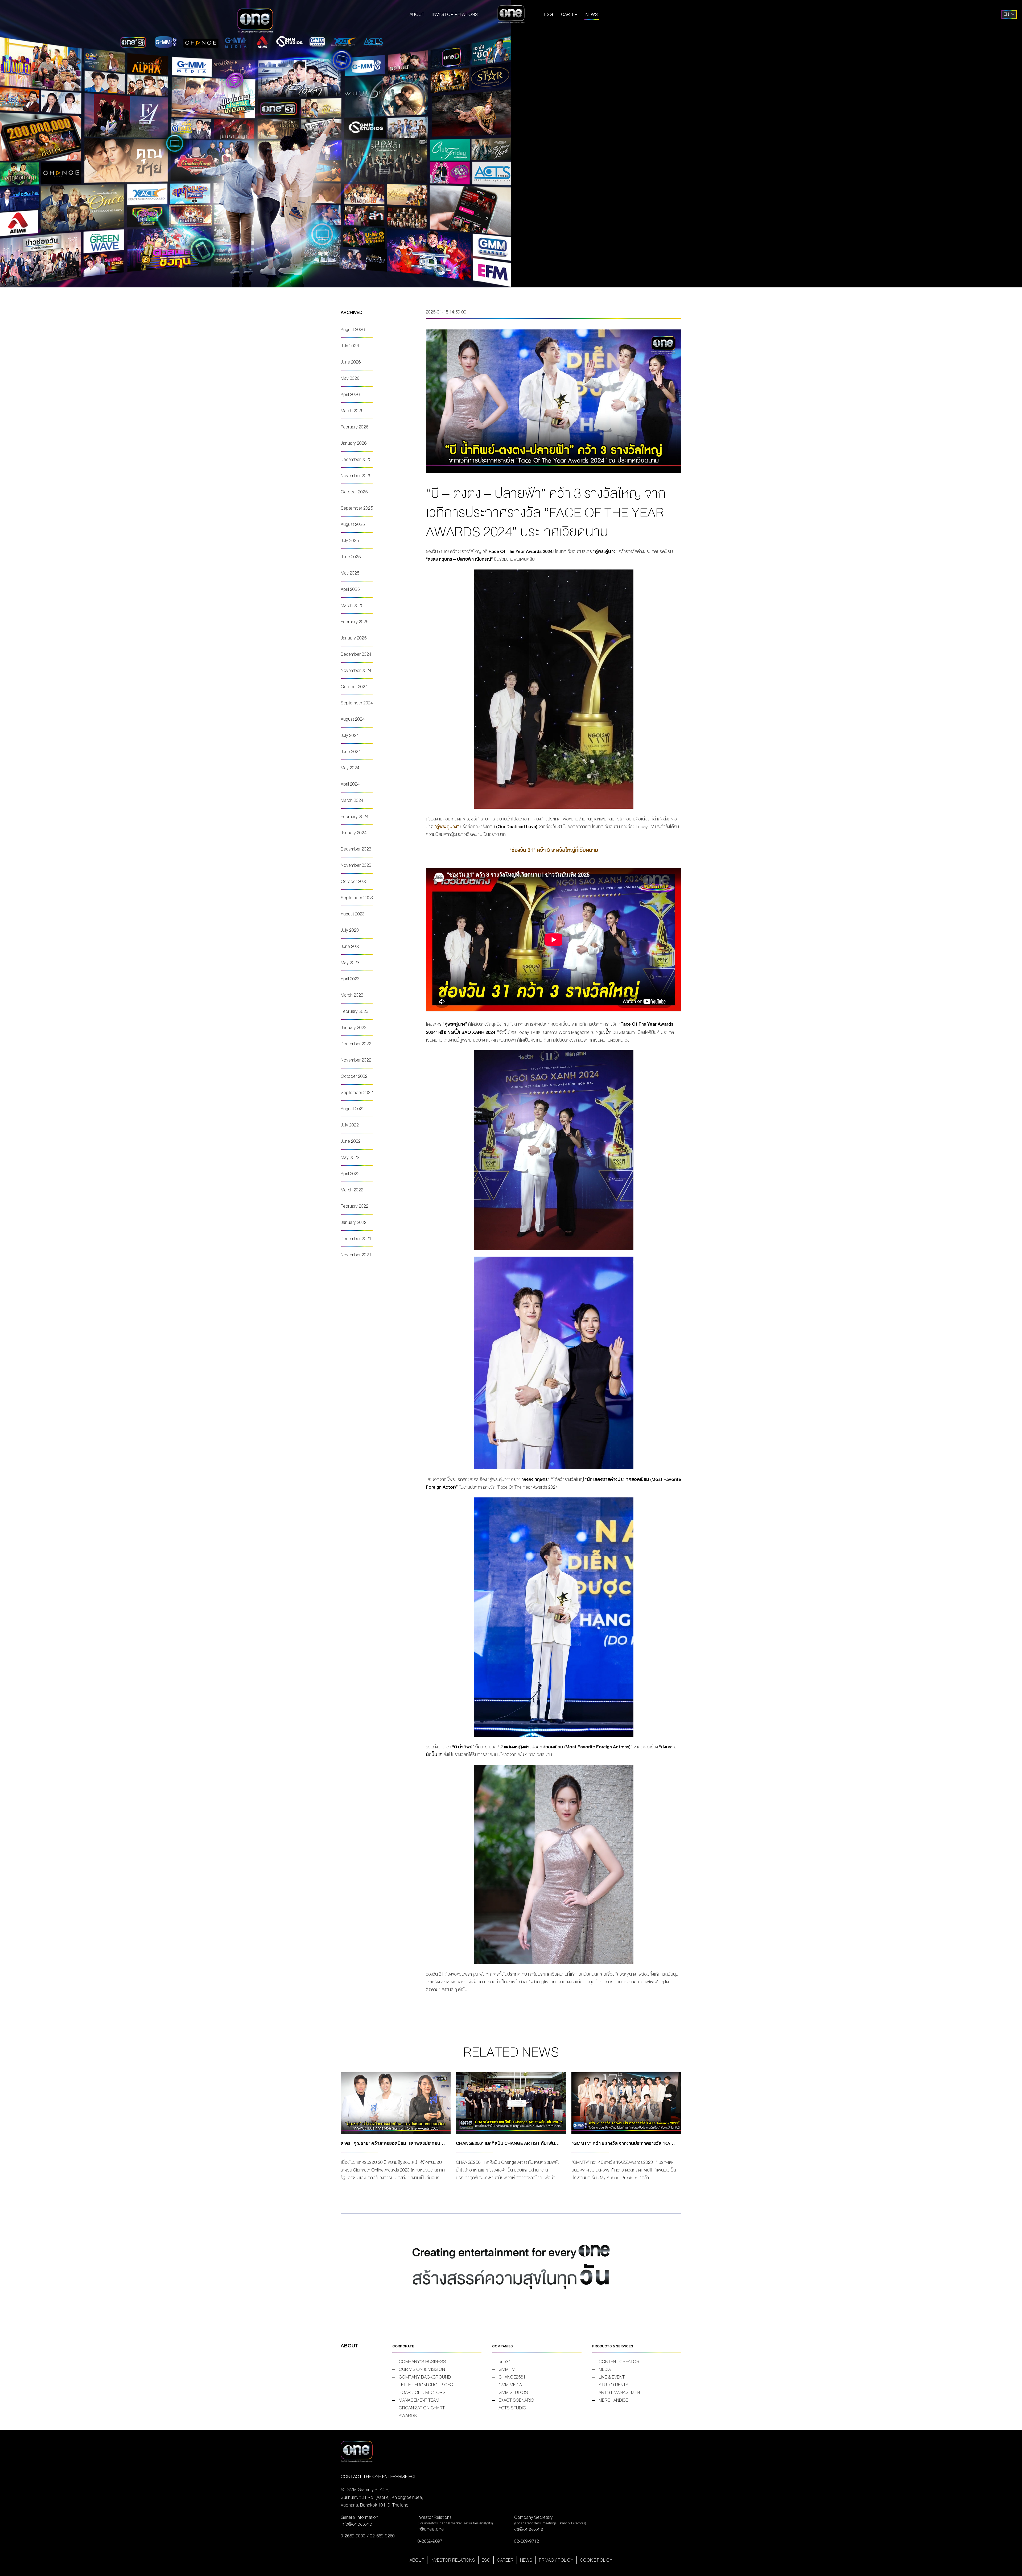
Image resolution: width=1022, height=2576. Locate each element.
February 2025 (355, 622)
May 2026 (350, 378)
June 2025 (351, 557)
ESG (549, 15)
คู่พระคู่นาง (447, 827)
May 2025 (350, 573)
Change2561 (512, 2377)
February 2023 (355, 1011)
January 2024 (354, 833)
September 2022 (357, 1093)
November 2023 (356, 865)
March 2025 (352, 606)
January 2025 (354, 638)
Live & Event (612, 2377)
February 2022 (355, 1206)
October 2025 (354, 492)
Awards (408, 2416)
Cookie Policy (596, 2560)
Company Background (425, 2377)
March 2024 (352, 800)
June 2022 (351, 1141)
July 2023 (350, 930)
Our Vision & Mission (422, 2369)
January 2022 (354, 1222)
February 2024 (355, 817)
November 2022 (356, 1060)
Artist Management (620, 2393)
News (592, 15)
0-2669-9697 (430, 2541)
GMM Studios (513, 2393)
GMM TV (507, 2369)
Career (569, 15)
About (417, 15)
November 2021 (356, 1255)
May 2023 (350, 963)
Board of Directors (422, 2393)
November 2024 (356, 670)
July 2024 (350, 735)
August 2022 (353, 1109)
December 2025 (356, 459)
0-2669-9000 (353, 2536)
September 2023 (357, 898)
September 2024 (357, 703)
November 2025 (356, 476)
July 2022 (350, 1125)
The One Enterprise (511, 14)
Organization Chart (422, 2408)
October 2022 (354, 1076)
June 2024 (351, 752)
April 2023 (350, 979)
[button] (1006, 14)
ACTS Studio (512, 2408)
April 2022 (350, 1174)
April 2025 (350, 589)
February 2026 (355, 427)
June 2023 (351, 946)
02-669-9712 (527, 2541)
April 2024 (350, 784)
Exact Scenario (516, 2400)
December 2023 (356, 849)
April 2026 (350, 395)
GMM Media (510, 2385)
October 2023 (354, 882)
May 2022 (350, 1157)
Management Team (419, 2400)
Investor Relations (455, 15)
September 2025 (357, 508)
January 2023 (354, 1028)
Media (605, 2369)
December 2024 (356, 654)
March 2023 (352, 995)
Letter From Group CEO (426, 2385)
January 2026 (354, 443)
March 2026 (352, 411)
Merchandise (613, 2400)
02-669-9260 (382, 2536)
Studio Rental (615, 2385)
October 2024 (354, 687)
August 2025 (353, 524)
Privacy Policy (556, 2560)
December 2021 (356, 1239)
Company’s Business (422, 2362)
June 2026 (351, 362)
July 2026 (350, 346)
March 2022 (352, 1190)
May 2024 (350, 768)
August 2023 (353, 914)
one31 (505, 2362)
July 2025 (350, 541)
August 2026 (353, 330)
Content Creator (619, 2362)
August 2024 (353, 719)
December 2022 (356, 1044)
